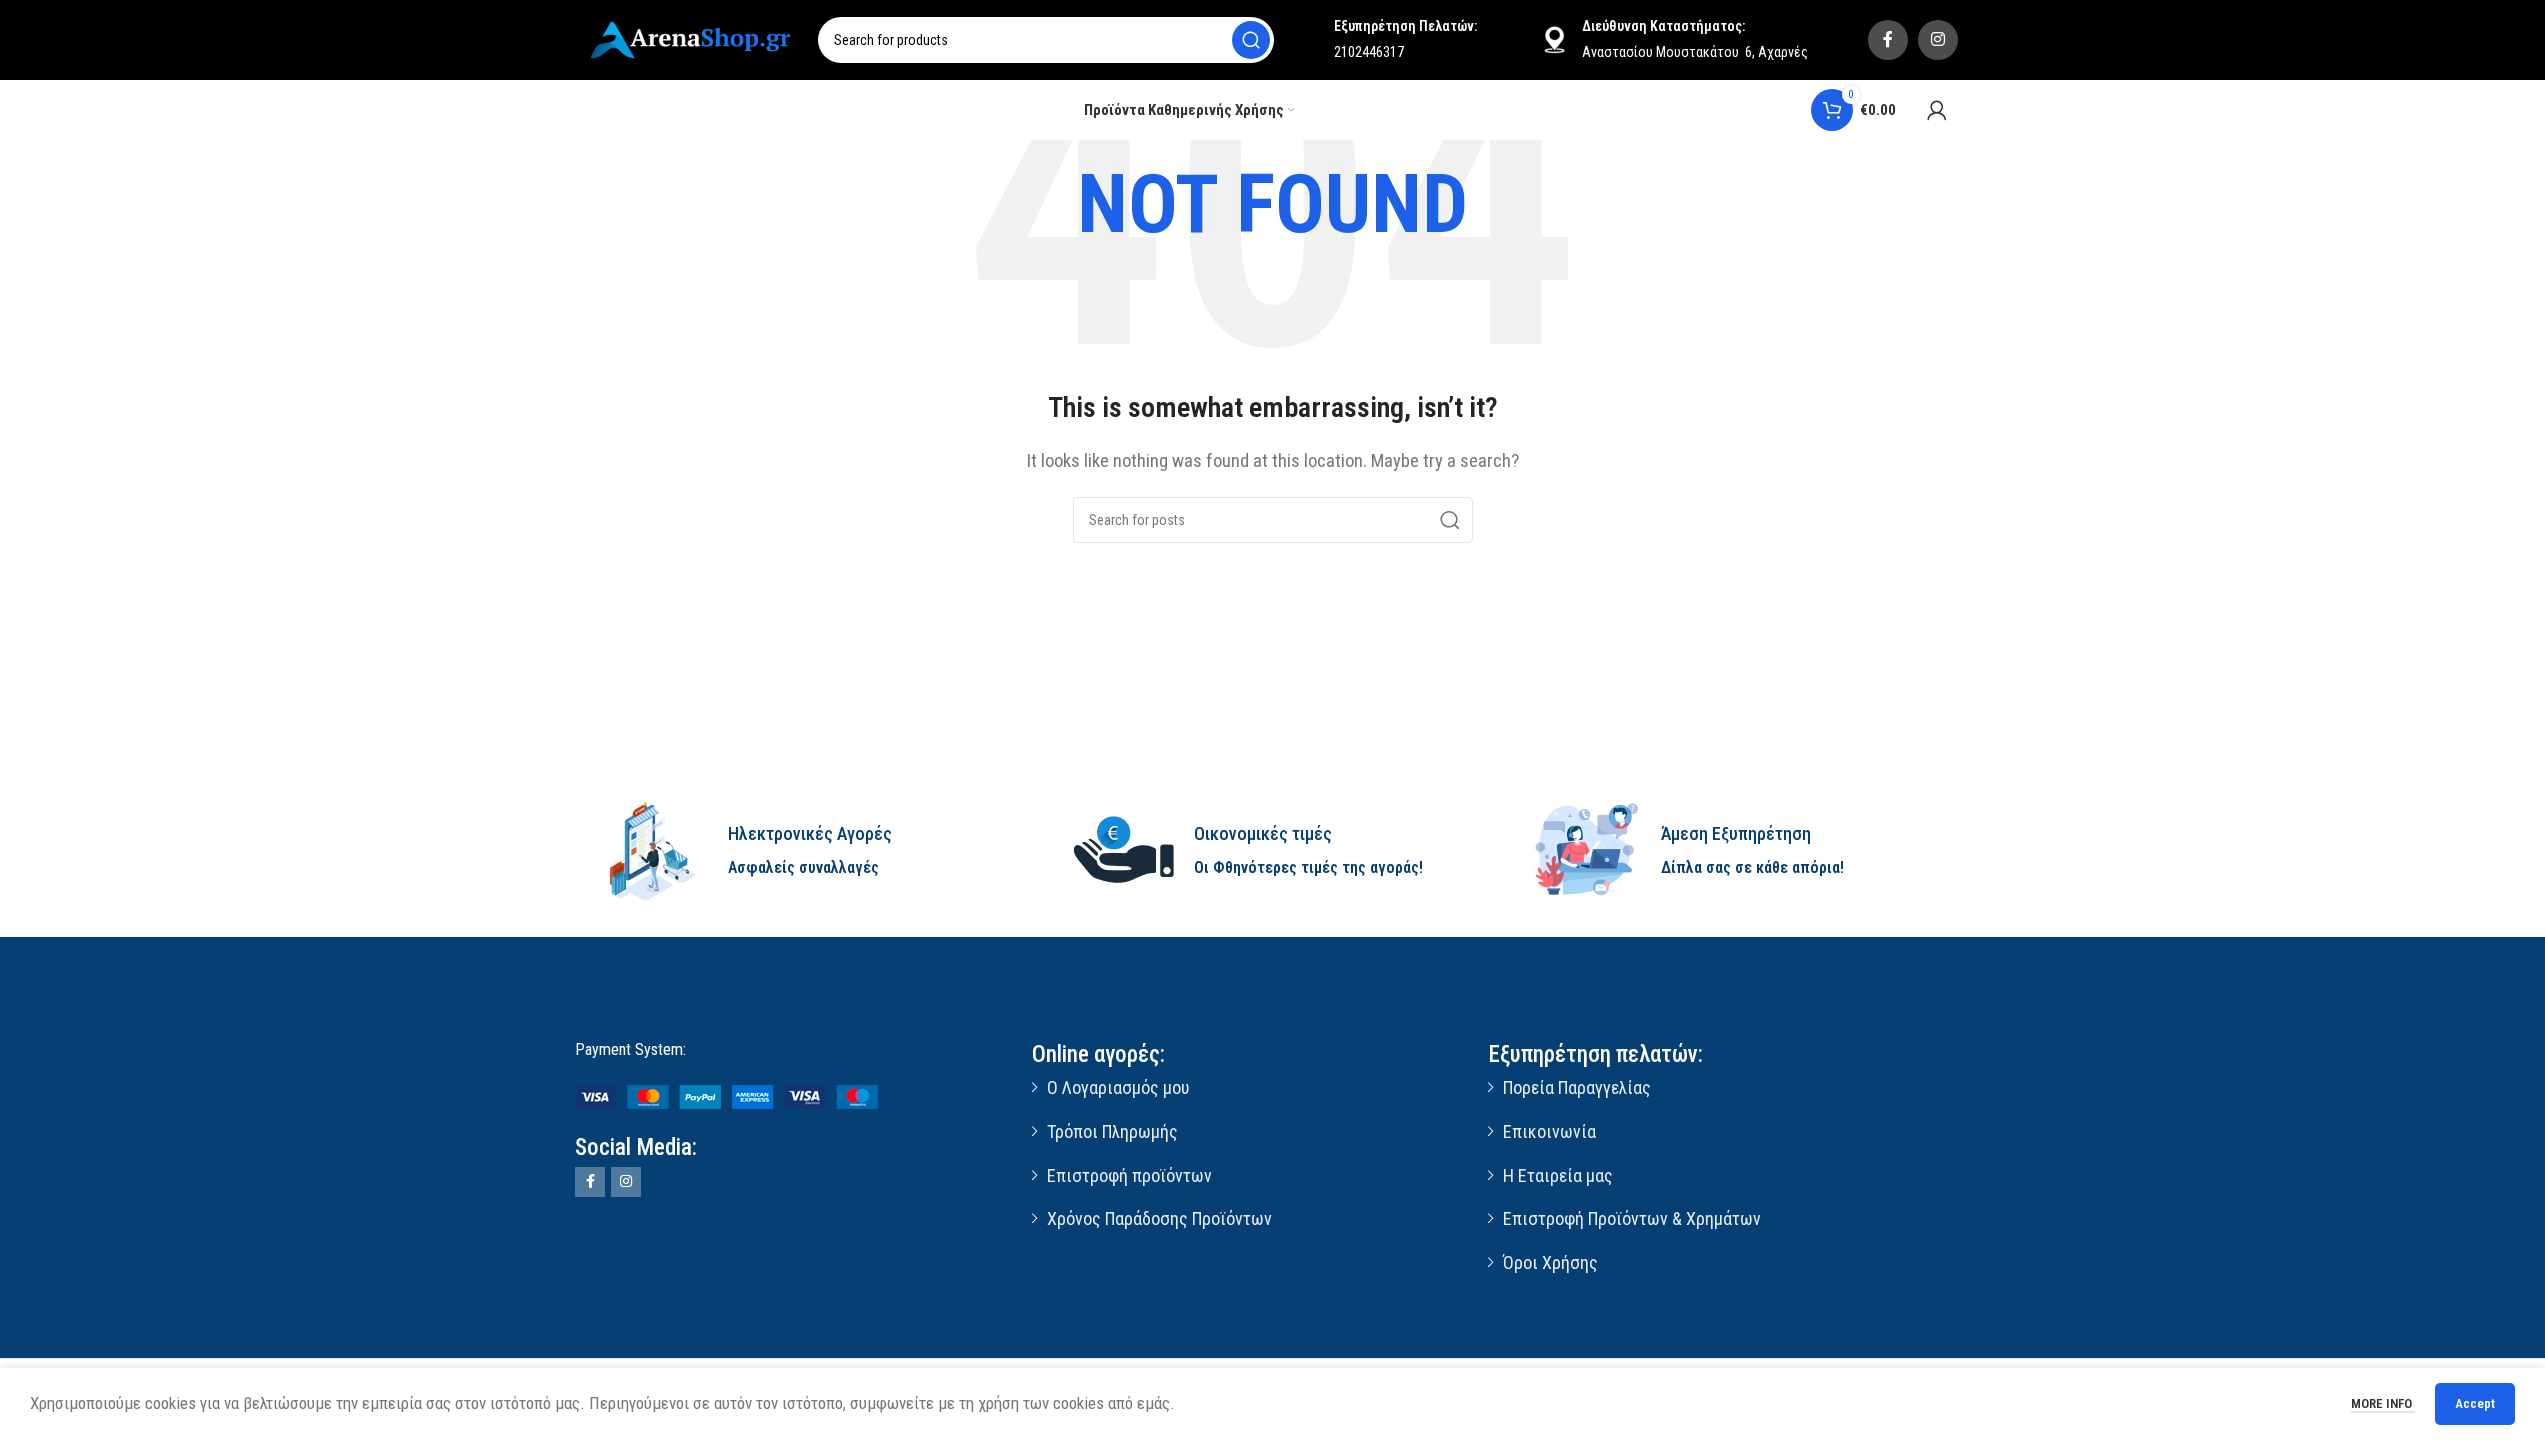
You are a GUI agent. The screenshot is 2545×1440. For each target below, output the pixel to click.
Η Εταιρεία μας (1558, 1175)
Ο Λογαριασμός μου (1118, 1087)
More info (2383, 1403)
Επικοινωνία (1549, 1131)
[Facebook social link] (1888, 40)
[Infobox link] (806, 851)
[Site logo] (693, 38)
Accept (2475, 1403)
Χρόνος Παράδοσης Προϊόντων (1159, 1218)
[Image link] (726, 1096)
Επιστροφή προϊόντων (1129, 1175)
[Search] (1251, 40)
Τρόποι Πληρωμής (1112, 1131)
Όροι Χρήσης (1550, 1262)
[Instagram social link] (1938, 40)
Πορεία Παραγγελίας (1577, 1087)
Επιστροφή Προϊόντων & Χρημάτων (1632, 1218)
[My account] (1937, 110)
